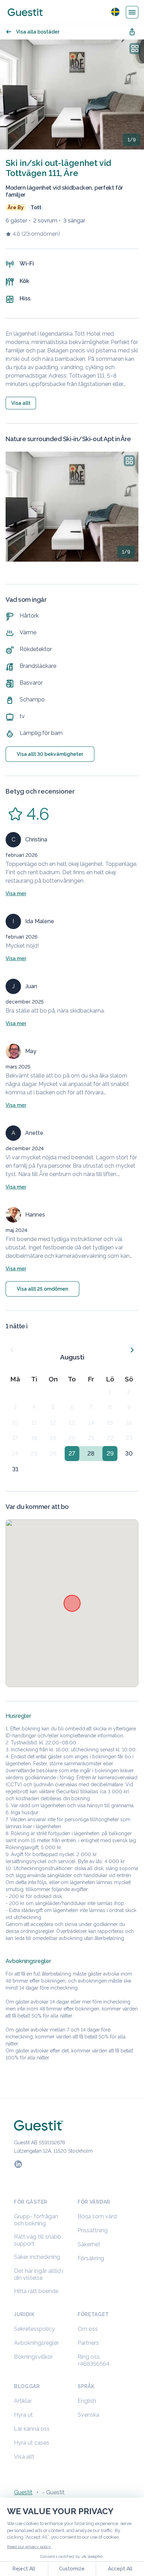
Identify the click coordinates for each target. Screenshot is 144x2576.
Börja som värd (97, 2216)
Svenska (88, 2415)
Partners (88, 2343)
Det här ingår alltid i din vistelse (39, 2274)
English (87, 2401)
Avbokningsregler (36, 2343)
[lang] (115, 12)
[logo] (25, 12)
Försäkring (91, 2258)
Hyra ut (23, 2415)
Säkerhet (89, 2244)
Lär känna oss (32, 2429)
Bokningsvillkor (33, 2357)
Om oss (88, 2329)
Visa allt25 (42, 1289)
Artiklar (23, 2401)
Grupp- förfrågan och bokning (36, 2220)
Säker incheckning (37, 2257)
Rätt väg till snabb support (38, 2240)
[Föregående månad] (12, 1350)
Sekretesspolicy (34, 2329)
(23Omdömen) (41, 234)
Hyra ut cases (32, 2443)
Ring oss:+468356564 (93, 2360)
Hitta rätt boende (36, 2291)
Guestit (23, 2492)
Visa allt (24, 2457)
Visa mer (16, 893)
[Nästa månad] (132, 1350)
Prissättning (93, 2230)
